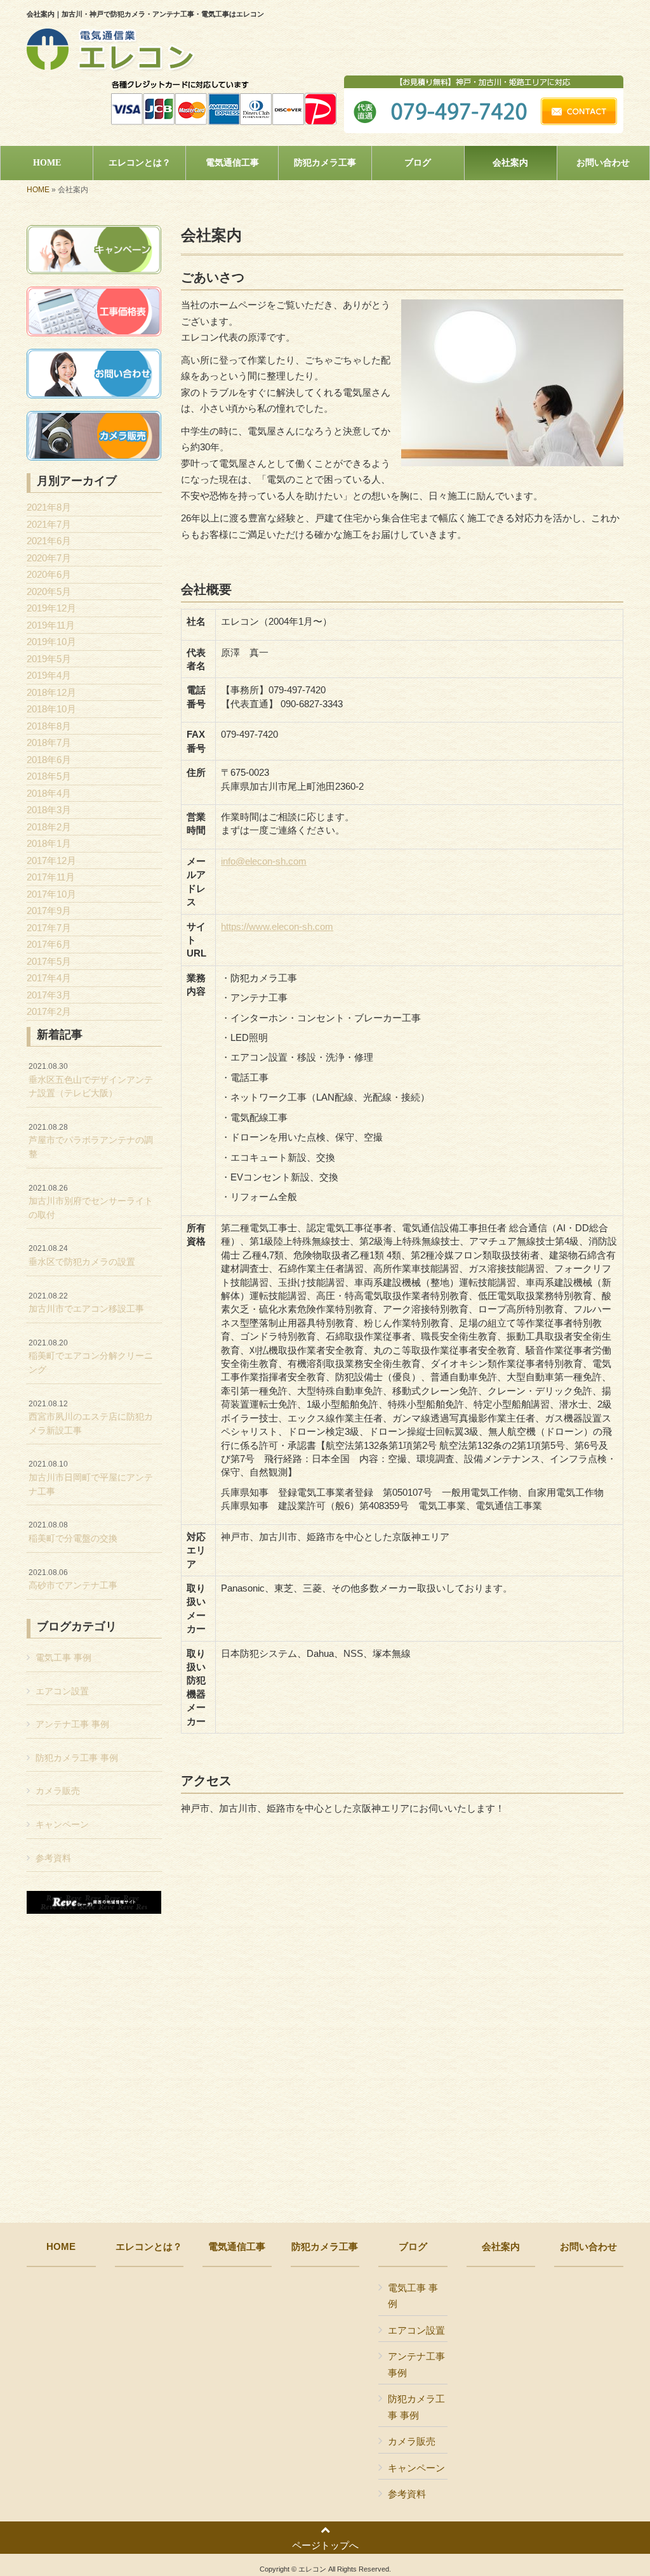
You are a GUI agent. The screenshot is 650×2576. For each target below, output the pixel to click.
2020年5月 (49, 592)
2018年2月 (49, 827)
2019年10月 (51, 642)
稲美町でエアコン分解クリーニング (91, 1357)
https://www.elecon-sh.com (277, 926)
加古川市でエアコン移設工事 (86, 1303)
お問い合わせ (588, 2247)
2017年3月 (49, 995)
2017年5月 (49, 961)
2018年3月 (49, 810)
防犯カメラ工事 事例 (77, 1758)
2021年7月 (49, 524)
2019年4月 (49, 675)
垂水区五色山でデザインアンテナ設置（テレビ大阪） (91, 1080)
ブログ (413, 2247)
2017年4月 (49, 978)
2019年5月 (49, 659)
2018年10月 (51, 709)
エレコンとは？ (149, 2247)
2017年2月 (49, 1011)
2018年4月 (49, 793)
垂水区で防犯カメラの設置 (82, 1255)
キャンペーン (62, 1824)
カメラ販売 (58, 1791)
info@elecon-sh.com (264, 861)
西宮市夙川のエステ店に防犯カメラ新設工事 (91, 1417)
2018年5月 (49, 776)
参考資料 (53, 1858)
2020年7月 (49, 558)
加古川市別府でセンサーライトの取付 (91, 1202)
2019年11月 (51, 625)
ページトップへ (325, 2545)
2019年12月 (51, 608)
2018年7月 (49, 742)
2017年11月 (51, 877)
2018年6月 (49, 760)
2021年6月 (49, 541)
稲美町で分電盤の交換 (73, 1532)
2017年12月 (51, 860)
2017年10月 (51, 894)
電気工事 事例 (63, 1657)
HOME (38, 190)
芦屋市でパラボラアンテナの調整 (91, 1141)
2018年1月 (49, 843)
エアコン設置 (62, 1691)
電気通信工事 (237, 2247)
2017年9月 (49, 911)
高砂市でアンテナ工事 (73, 1579)
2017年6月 (49, 944)
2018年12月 (51, 692)
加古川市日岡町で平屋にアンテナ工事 (91, 1478)
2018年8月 (49, 726)
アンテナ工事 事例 (72, 1724)
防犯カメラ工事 (325, 2247)
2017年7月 (49, 928)
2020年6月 (49, 574)
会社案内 (501, 2247)
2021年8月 (49, 507)
